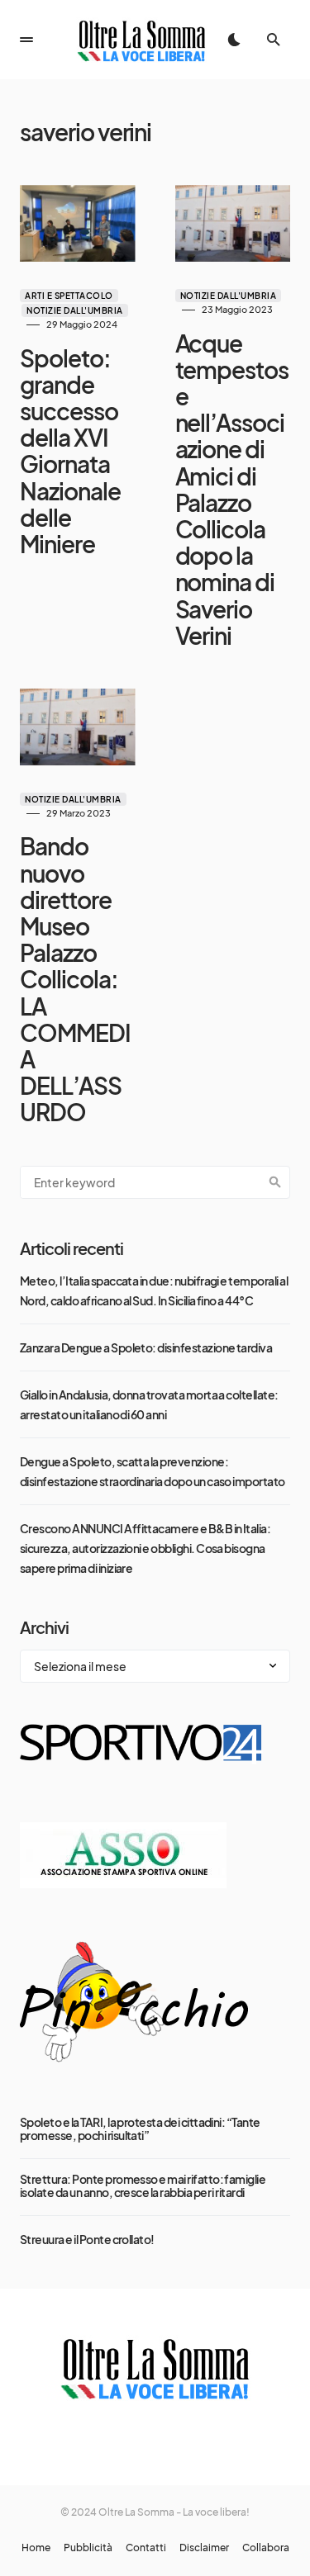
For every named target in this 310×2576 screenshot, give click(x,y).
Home (36, 2548)
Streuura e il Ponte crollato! (87, 2239)
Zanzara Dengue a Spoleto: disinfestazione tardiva (146, 1347)
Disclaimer (204, 2548)
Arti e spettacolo (69, 296)
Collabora (266, 2548)
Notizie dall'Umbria (75, 310)
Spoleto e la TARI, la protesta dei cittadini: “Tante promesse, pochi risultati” (140, 2129)
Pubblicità (88, 2548)
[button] (26, 40)
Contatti (146, 2548)
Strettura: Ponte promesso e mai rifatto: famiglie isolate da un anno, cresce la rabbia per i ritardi (143, 2185)
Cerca (275, 1182)
